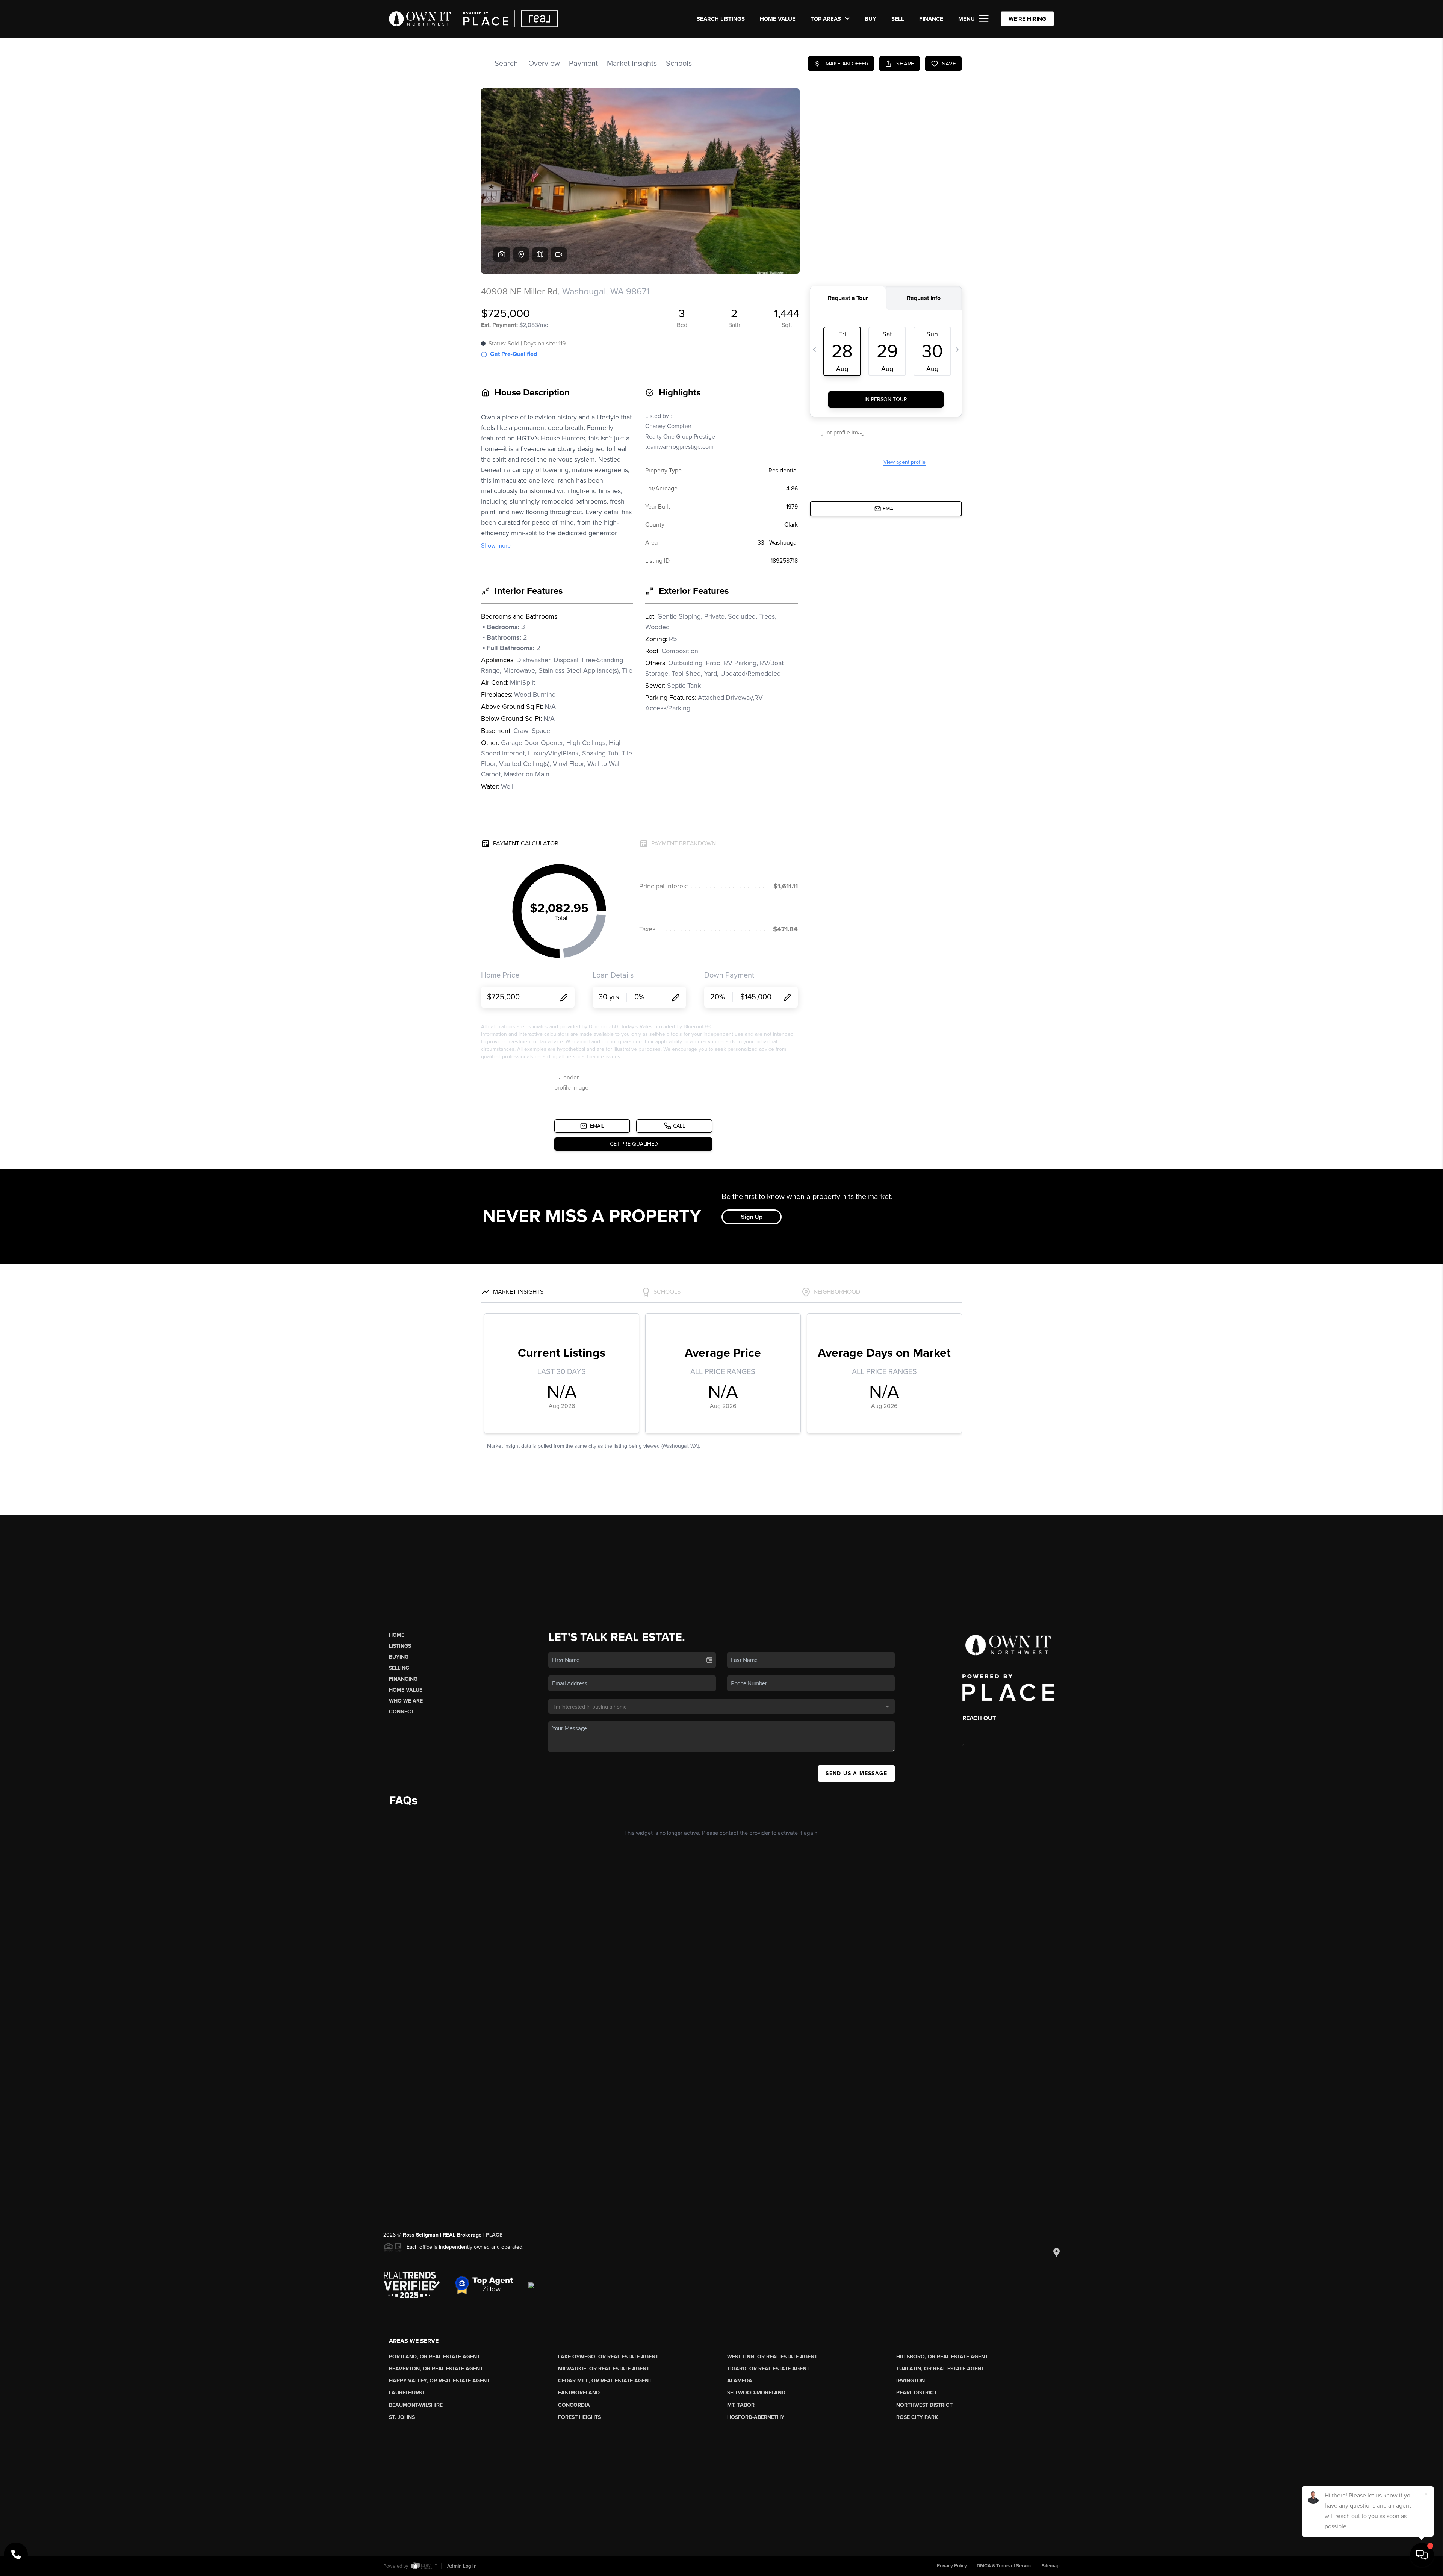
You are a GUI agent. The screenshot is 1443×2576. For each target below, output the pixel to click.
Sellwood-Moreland (756, 2393)
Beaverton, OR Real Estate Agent (436, 2369)
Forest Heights (579, 2417)
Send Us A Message (856, 1773)
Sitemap (1051, 2566)
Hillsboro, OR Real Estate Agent (942, 2357)
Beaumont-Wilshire (416, 2405)
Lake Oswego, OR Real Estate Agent (608, 2357)
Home (397, 1635)
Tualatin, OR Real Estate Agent (940, 2369)
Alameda (740, 2381)
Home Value (778, 19)
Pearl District (917, 2393)
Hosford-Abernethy (756, 2417)
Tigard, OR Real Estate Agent (768, 2369)
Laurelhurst (407, 2393)
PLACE (494, 2235)
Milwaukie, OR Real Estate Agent (604, 2369)
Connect (402, 1712)
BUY (870, 19)
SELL (898, 19)
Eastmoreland (579, 2393)
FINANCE (931, 19)
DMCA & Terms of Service (1004, 2566)
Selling (399, 1668)
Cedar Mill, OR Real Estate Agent (605, 2381)
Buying (399, 1657)
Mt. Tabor (741, 2405)
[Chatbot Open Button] (1422, 2555)
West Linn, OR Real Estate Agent (772, 2357)
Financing (403, 1679)
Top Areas (827, 19)
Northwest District (924, 2405)
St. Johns (402, 2417)
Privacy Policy (952, 2566)
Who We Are (406, 1701)
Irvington (911, 2381)
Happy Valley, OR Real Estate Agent (439, 2381)
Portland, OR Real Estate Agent (434, 2357)
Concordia (574, 2405)
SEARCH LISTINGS (721, 19)
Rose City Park (917, 2417)
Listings (400, 1646)
